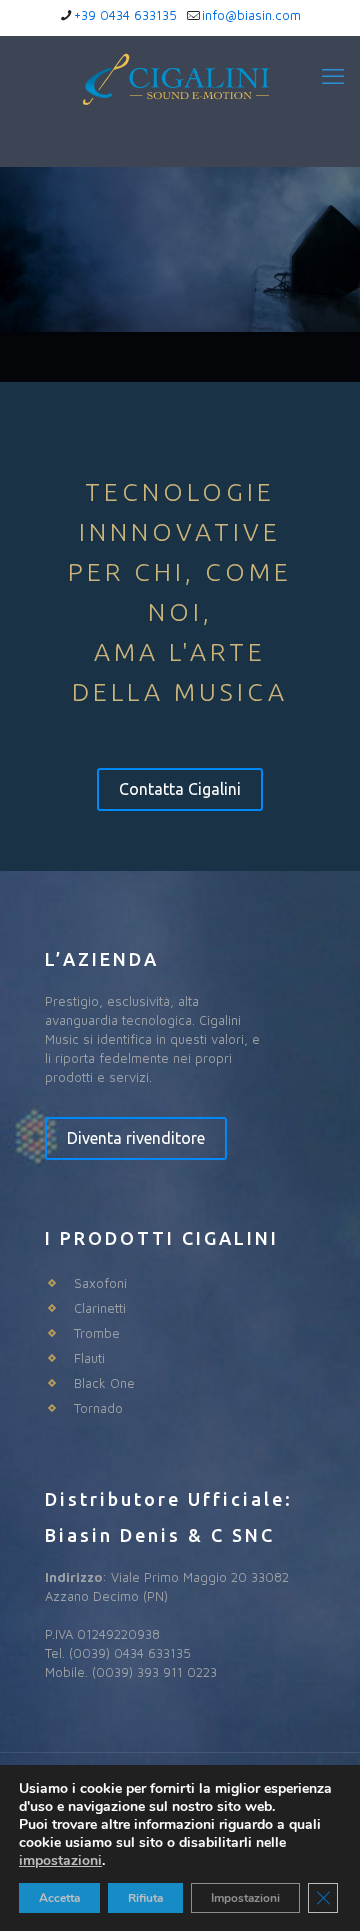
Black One (104, 1383)
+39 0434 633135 (125, 15)
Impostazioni (245, 1898)
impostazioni (60, 1861)
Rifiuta (145, 1898)
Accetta (59, 1898)
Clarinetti (100, 1308)
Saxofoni (100, 1283)
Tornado (98, 1408)
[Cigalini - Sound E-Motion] (180, 96)
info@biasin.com (251, 15)
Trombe (97, 1333)
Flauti (89, 1358)
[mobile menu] (333, 76)
